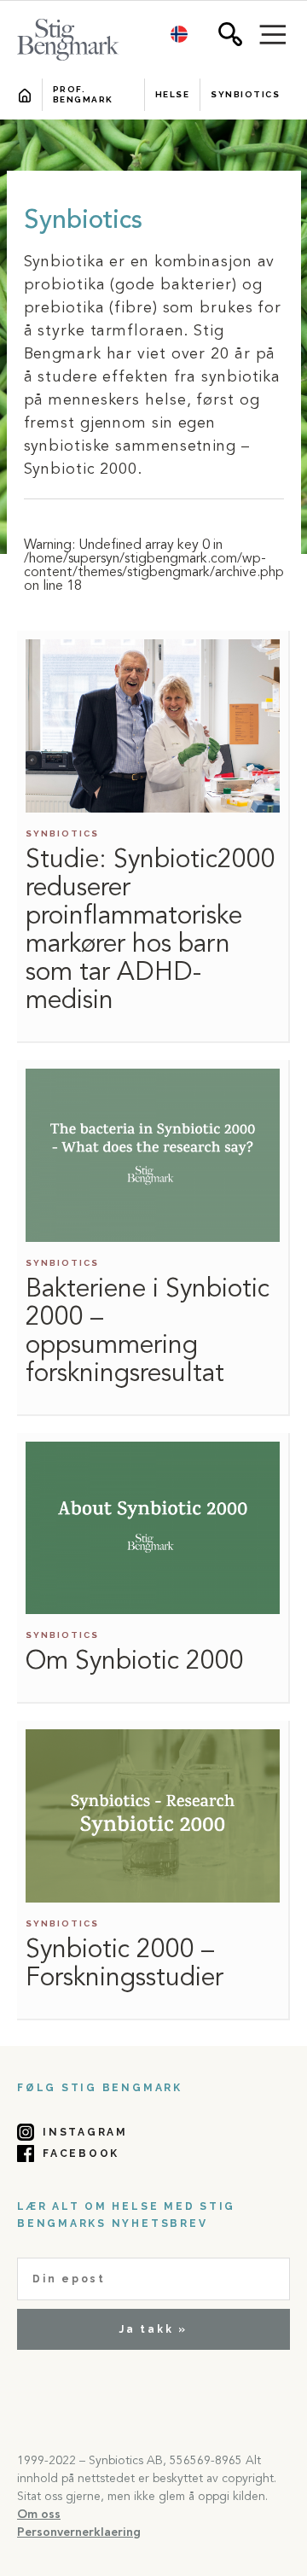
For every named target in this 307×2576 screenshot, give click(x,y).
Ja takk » (153, 2329)
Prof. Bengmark (83, 94)
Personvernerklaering (79, 2532)
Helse (173, 94)
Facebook (81, 2153)
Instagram (85, 2132)
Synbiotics (245, 94)
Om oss (39, 2515)
